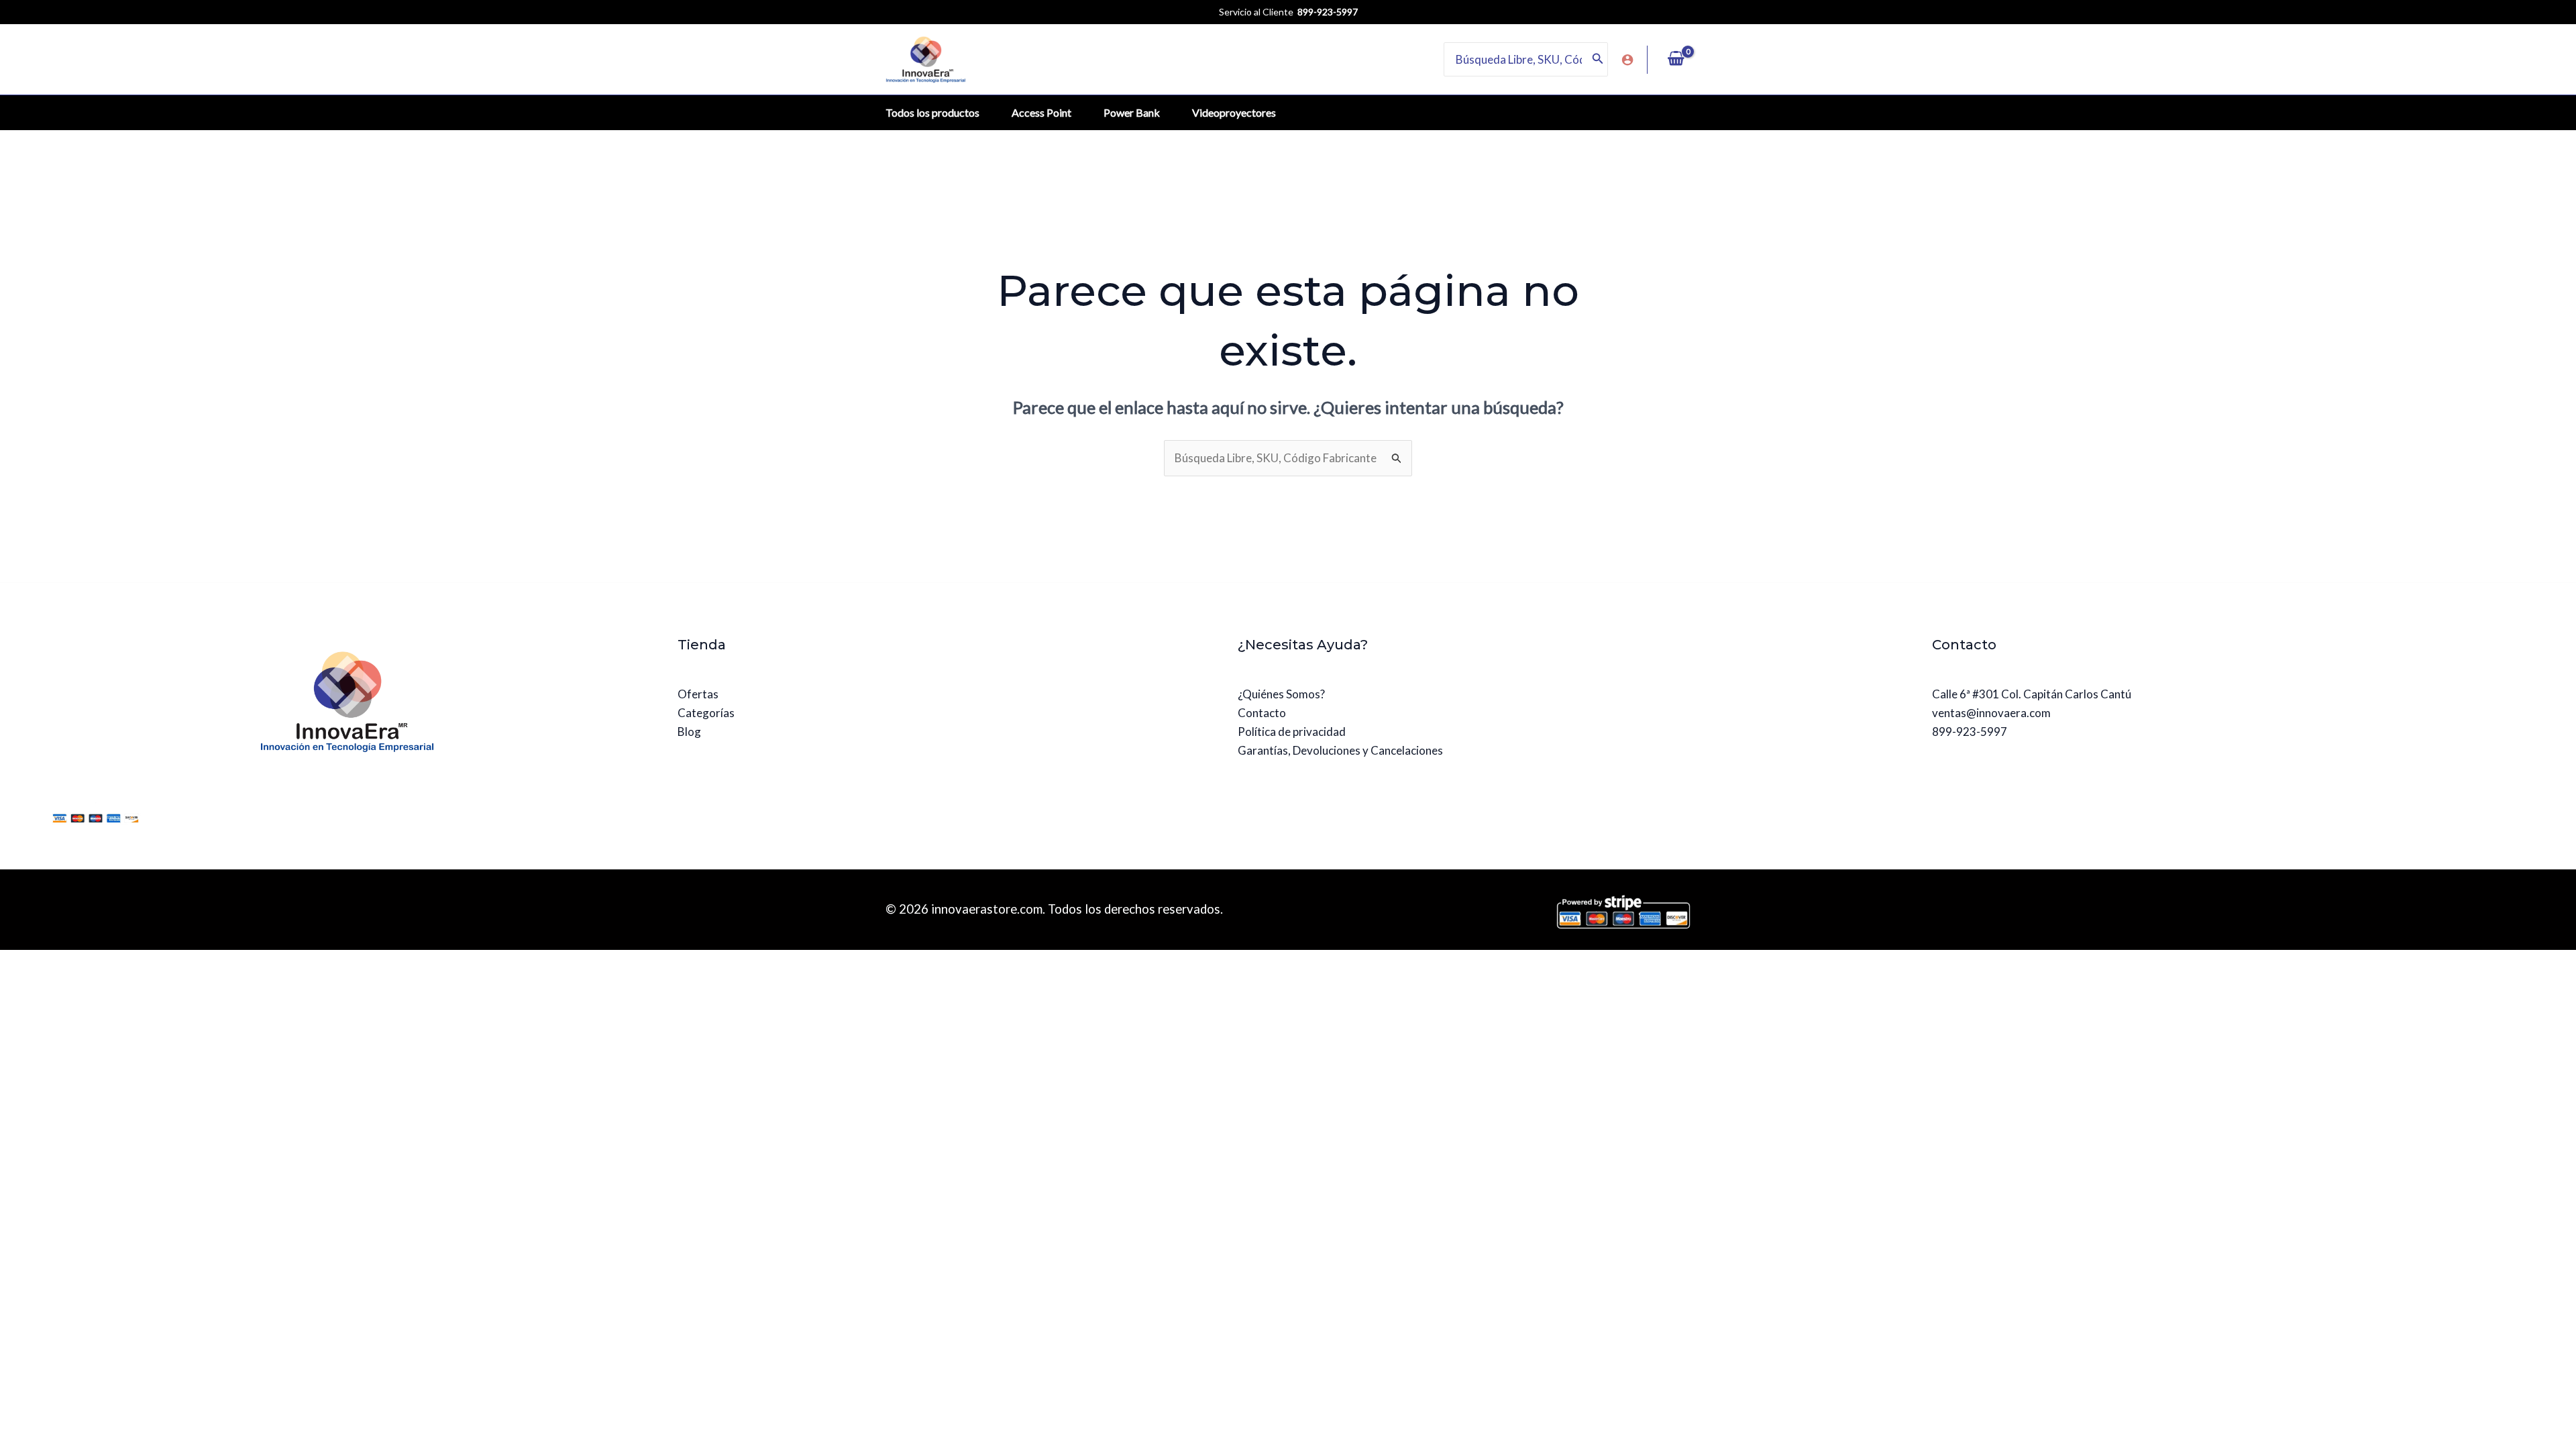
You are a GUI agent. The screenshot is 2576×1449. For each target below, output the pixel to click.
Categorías (706, 713)
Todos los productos (932, 112)
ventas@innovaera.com (1991, 713)
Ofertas (698, 694)
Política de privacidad (1292, 732)
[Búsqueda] (1598, 59)
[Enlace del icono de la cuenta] (1627, 60)
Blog (689, 732)
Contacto (1262, 713)
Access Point (1041, 112)
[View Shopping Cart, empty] (1676, 60)
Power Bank (1132, 112)
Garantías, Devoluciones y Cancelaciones (1340, 750)
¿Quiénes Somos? (1281, 694)
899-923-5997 (1970, 732)
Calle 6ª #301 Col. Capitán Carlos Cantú (2032, 694)
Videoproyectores (1234, 112)
